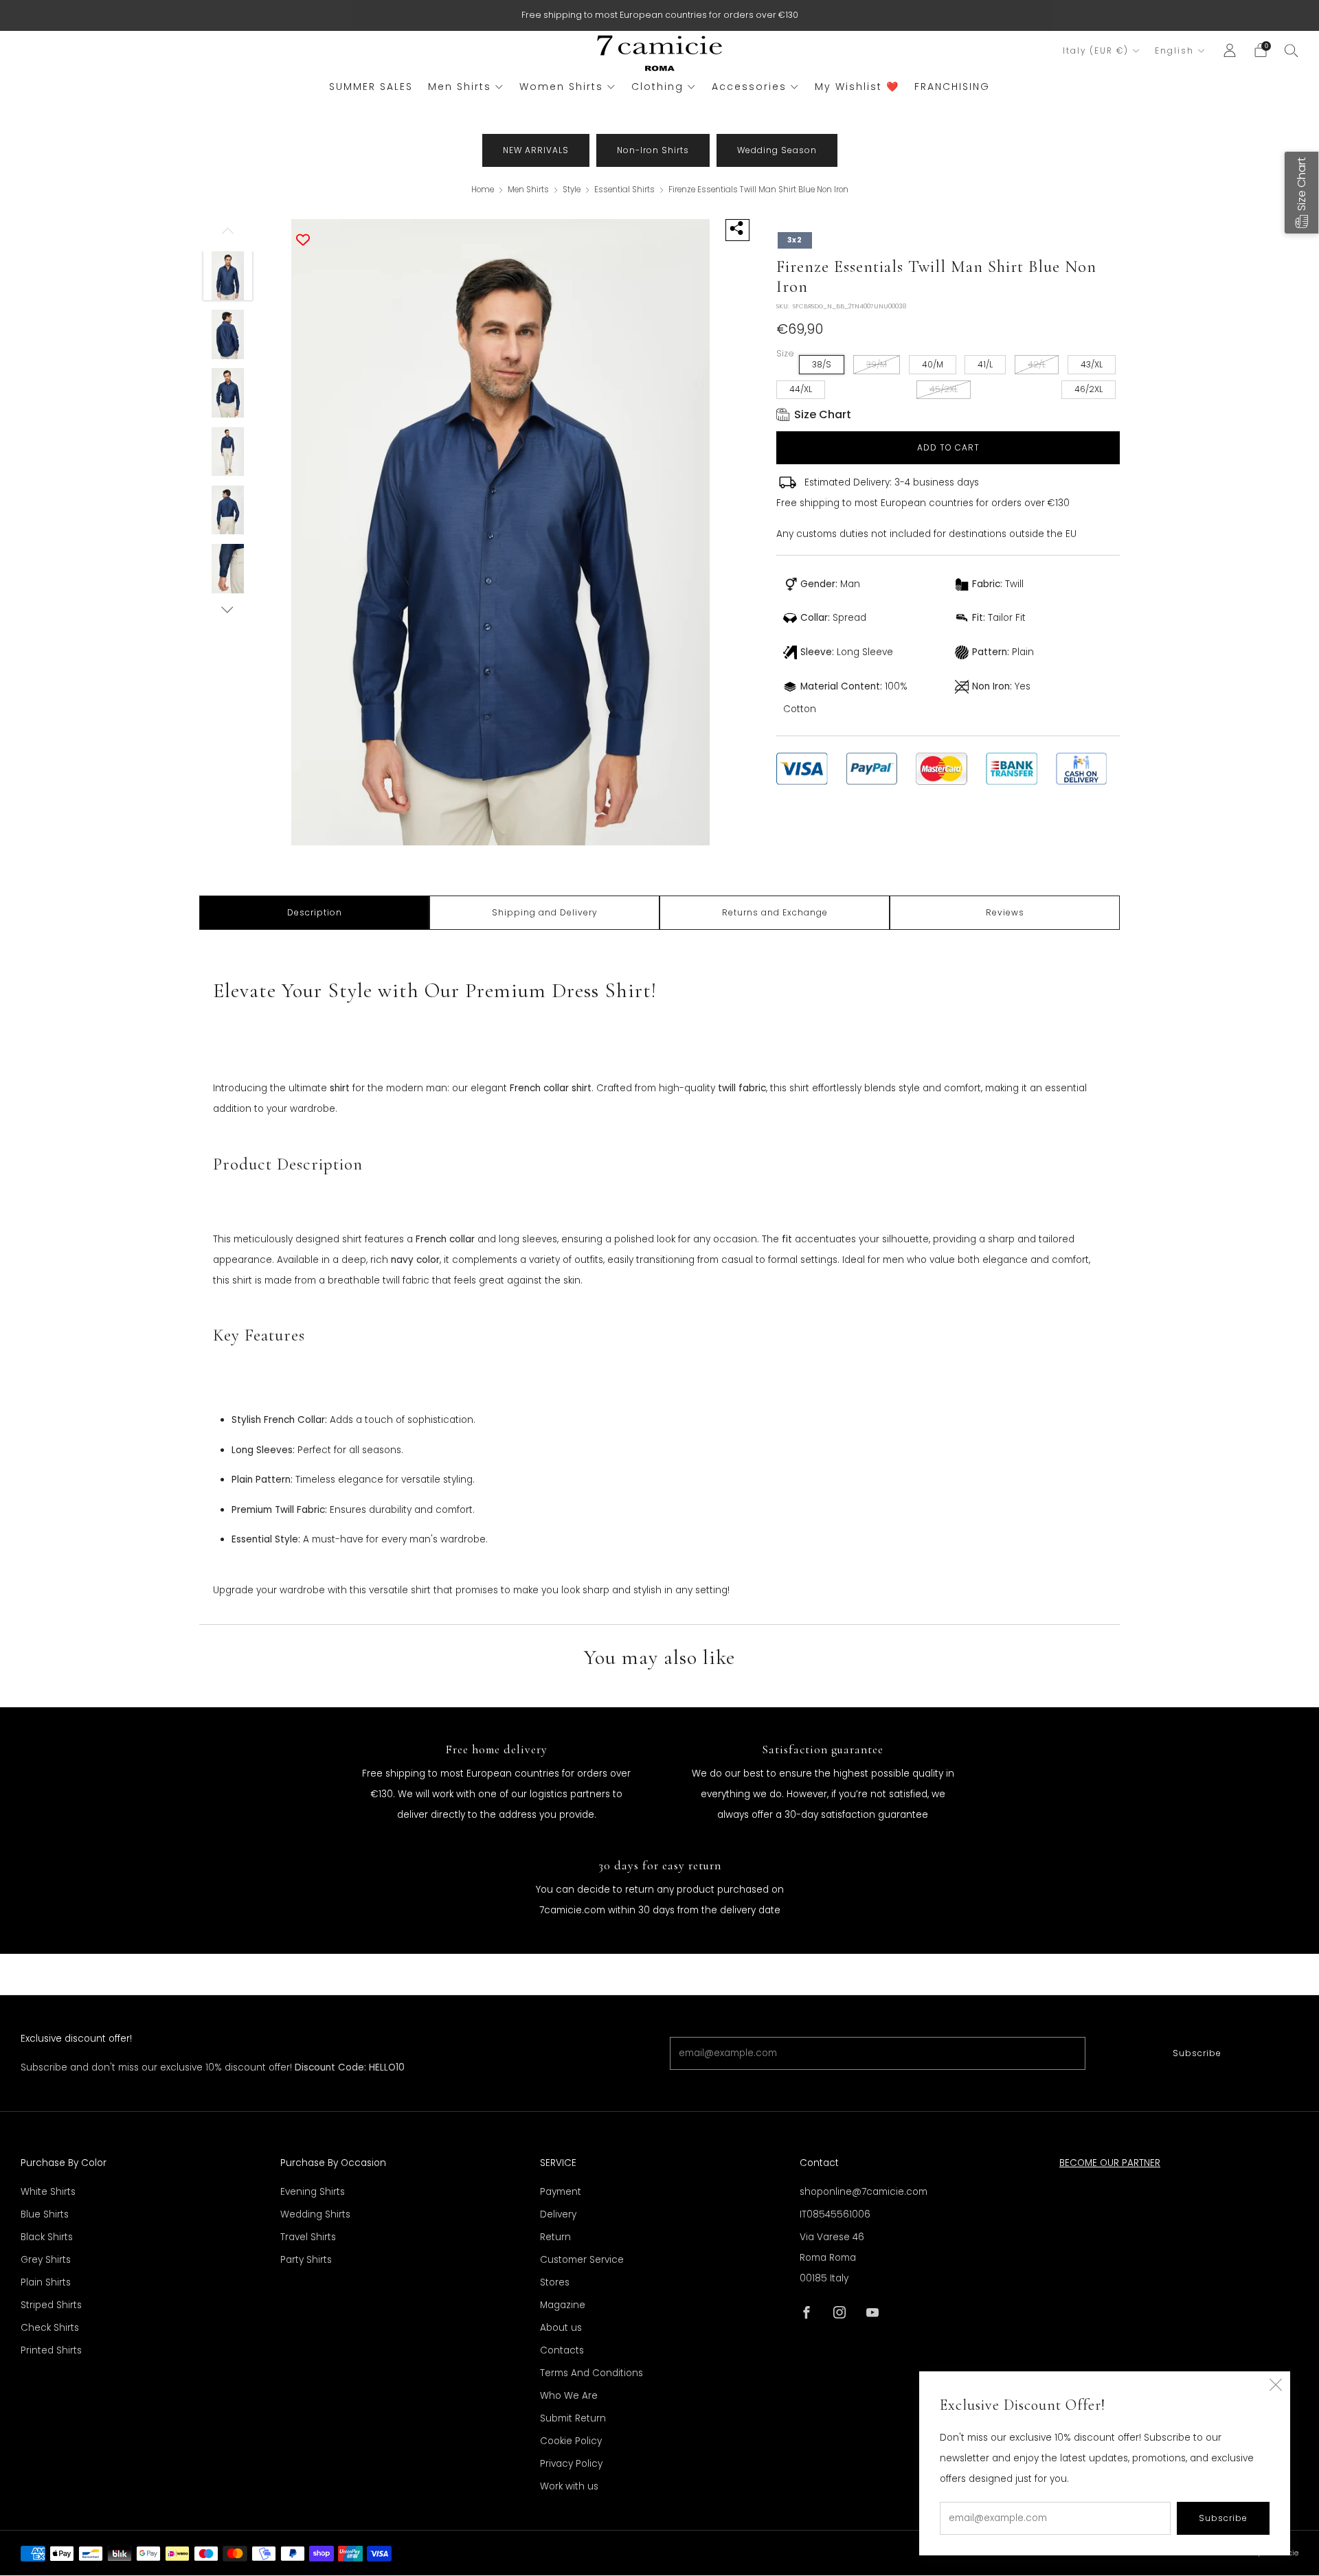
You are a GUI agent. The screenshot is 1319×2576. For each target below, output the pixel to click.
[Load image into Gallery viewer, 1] (228, 276)
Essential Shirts (625, 190)
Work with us (569, 2486)
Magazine (563, 2305)
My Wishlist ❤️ (857, 87)
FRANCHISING (952, 87)
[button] (1301, 193)
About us (561, 2328)
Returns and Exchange (775, 912)
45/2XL (944, 389)
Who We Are (569, 2396)
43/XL (1092, 364)
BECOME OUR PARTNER (1110, 2163)
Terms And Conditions (591, 2373)
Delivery (558, 2214)
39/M (877, 364)
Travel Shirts (308, 2237)
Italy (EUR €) (1096, 51)
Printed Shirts (51, 2350)
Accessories (749, 87)
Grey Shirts (46, 2260)
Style (573, 190)
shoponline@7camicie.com (864, 2192)
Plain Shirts (46, 2282)
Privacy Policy (571, 2464)
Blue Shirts (45, 2214)
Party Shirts (306, 2260)
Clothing (657, 87)
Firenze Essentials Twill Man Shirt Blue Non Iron (758, 190)
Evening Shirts (313, 2192)
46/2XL (1089, 389)
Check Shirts (50, 2328)
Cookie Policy (571, 2441)
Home (483, 190)
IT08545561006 (835, 2214)
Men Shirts (460, 87)
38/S (822, 364)
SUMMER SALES (371, 87)
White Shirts (48, 2192)
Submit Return (573, 2418)
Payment (561, 2192)
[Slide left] (228, 235)
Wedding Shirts (315, 2214)
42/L (1037, 364)
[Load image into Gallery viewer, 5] (228, 510)
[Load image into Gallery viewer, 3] (228, 393)
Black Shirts (47, 2237)
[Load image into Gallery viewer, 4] (228, 452)
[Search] (1292, 50)
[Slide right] (228, 609)
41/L (985, 364)
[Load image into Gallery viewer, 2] (228, 334)
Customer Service (582, 2260)
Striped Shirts (51, 2305)
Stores (555, 2282)
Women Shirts (561, 87)
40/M (933, 364)
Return (555, 2237)
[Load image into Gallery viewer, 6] (228, 569)
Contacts (562, 2350)
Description (315, 912)
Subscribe (1197, 2053)
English (1174, 51)
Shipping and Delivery (545, 912)
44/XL (801, 389)
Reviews (1005, 912)
